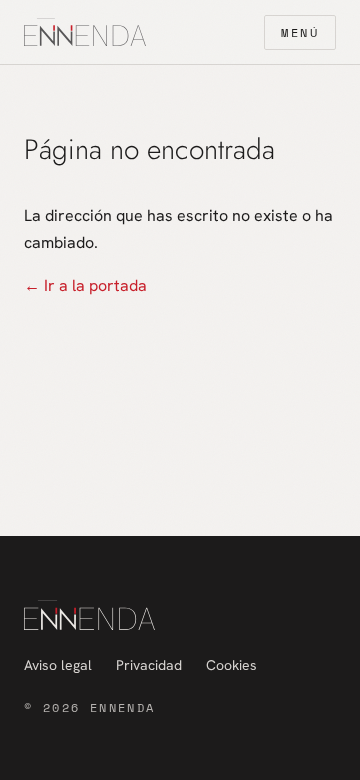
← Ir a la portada (85, 285)
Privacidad (149, 665)
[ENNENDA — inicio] (85, 32)
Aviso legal (58, 665)
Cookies (231, 665)
